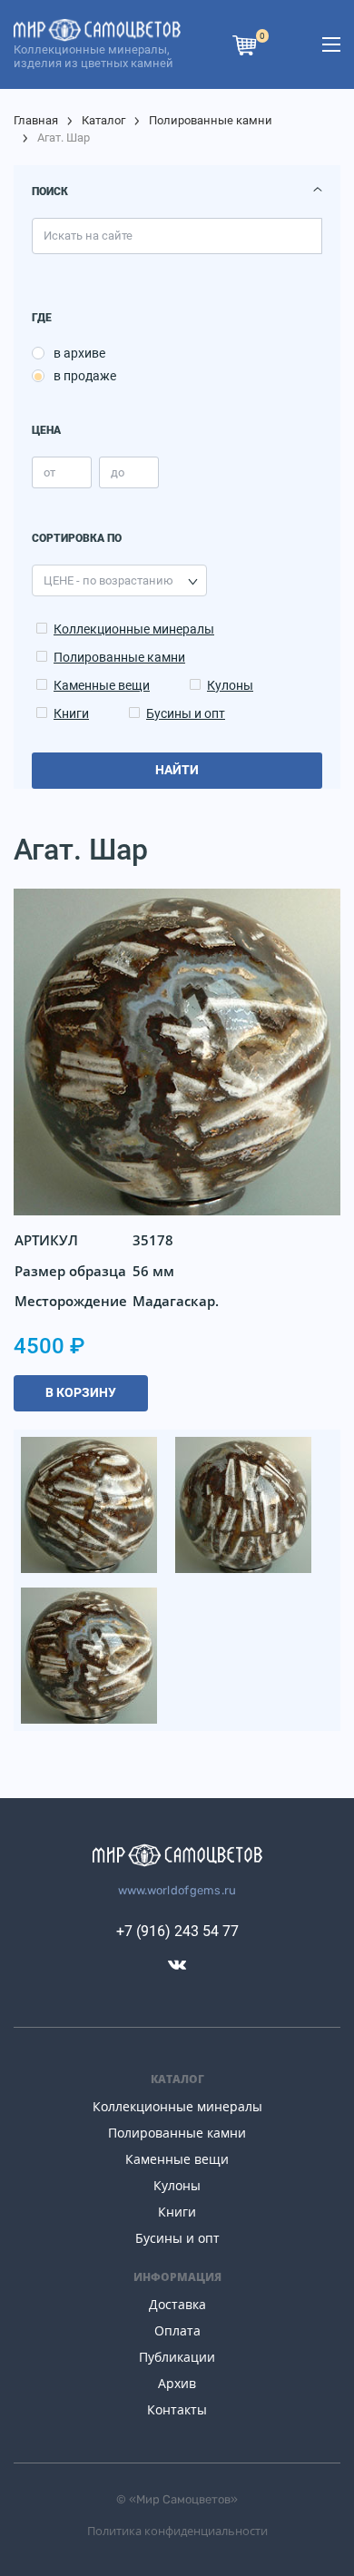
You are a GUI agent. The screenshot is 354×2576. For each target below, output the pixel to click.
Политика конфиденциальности (177, 2531)
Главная (36, 120)
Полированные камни (211, 120)
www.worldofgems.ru (177, 1890)
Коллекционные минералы (134, 629)
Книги (71, 713)
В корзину (81, 1392)
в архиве (79, 353)
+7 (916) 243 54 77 (177, 1931)
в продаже (85, 376)
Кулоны (230, 685)
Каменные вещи (102, 685)
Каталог (103, 120)
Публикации (177, 2357)
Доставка (177, 2304)
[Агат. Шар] (91, 1504)
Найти (177, 770)
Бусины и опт (186, 713)
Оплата (177, 2330)
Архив (177, 2383)
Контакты (177, 2409)
